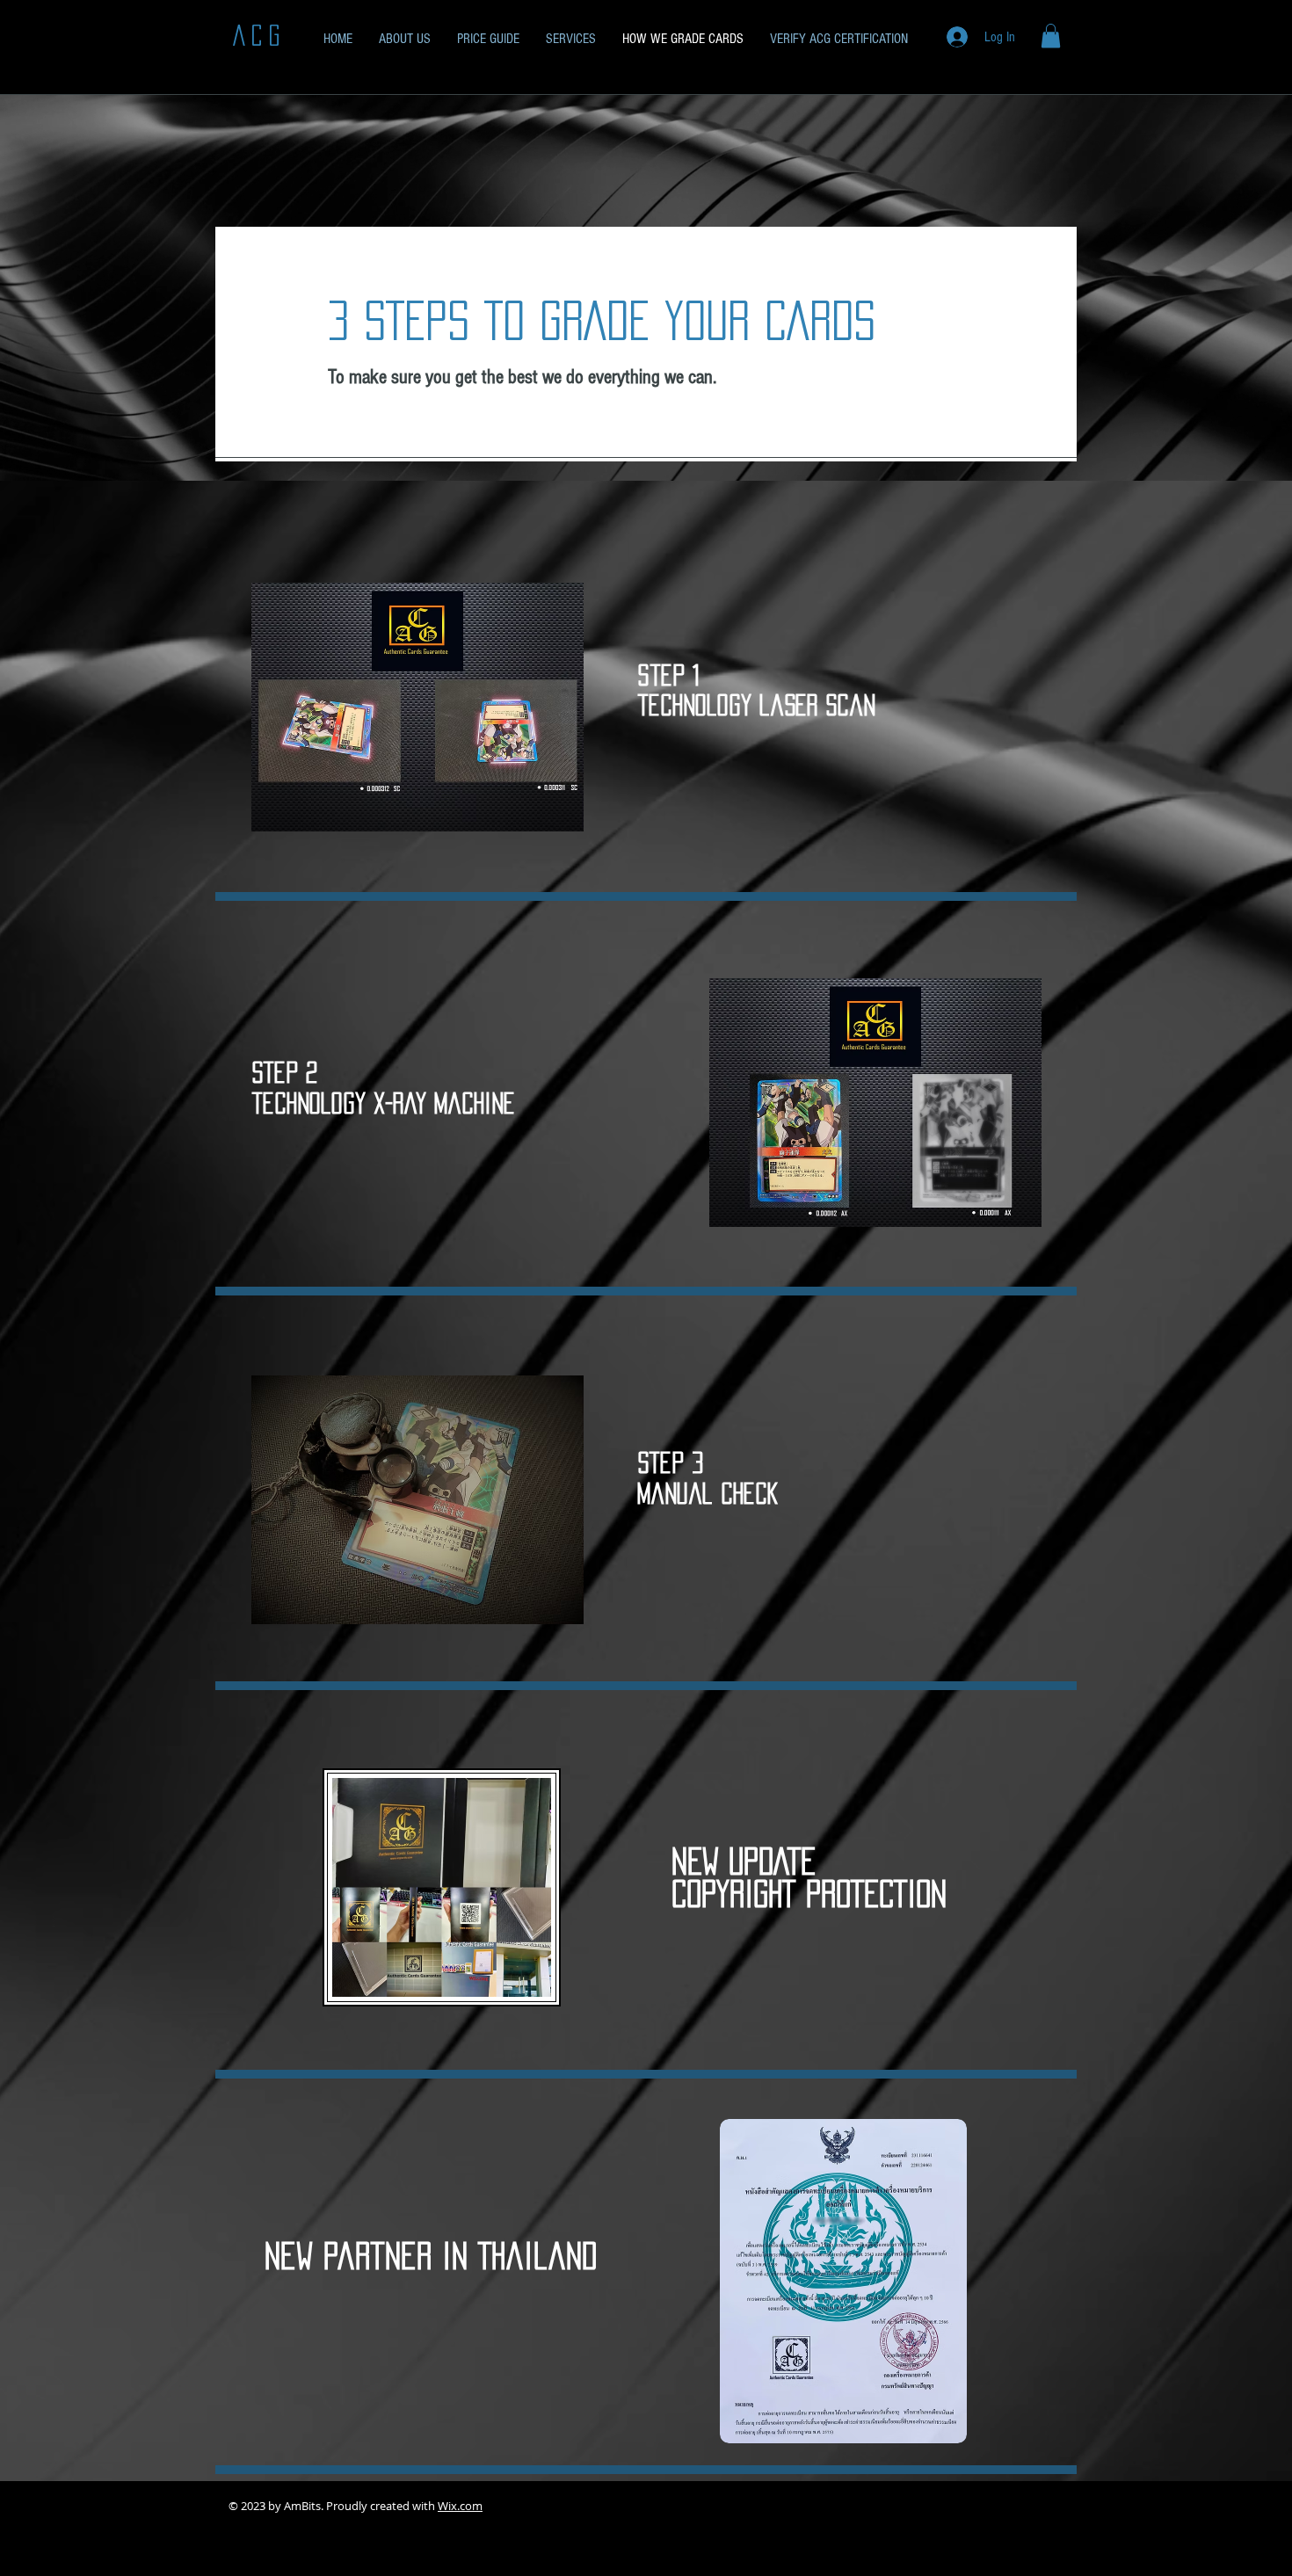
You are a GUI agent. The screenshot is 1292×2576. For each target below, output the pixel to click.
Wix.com (460, 2506)
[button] (1051, 36)
